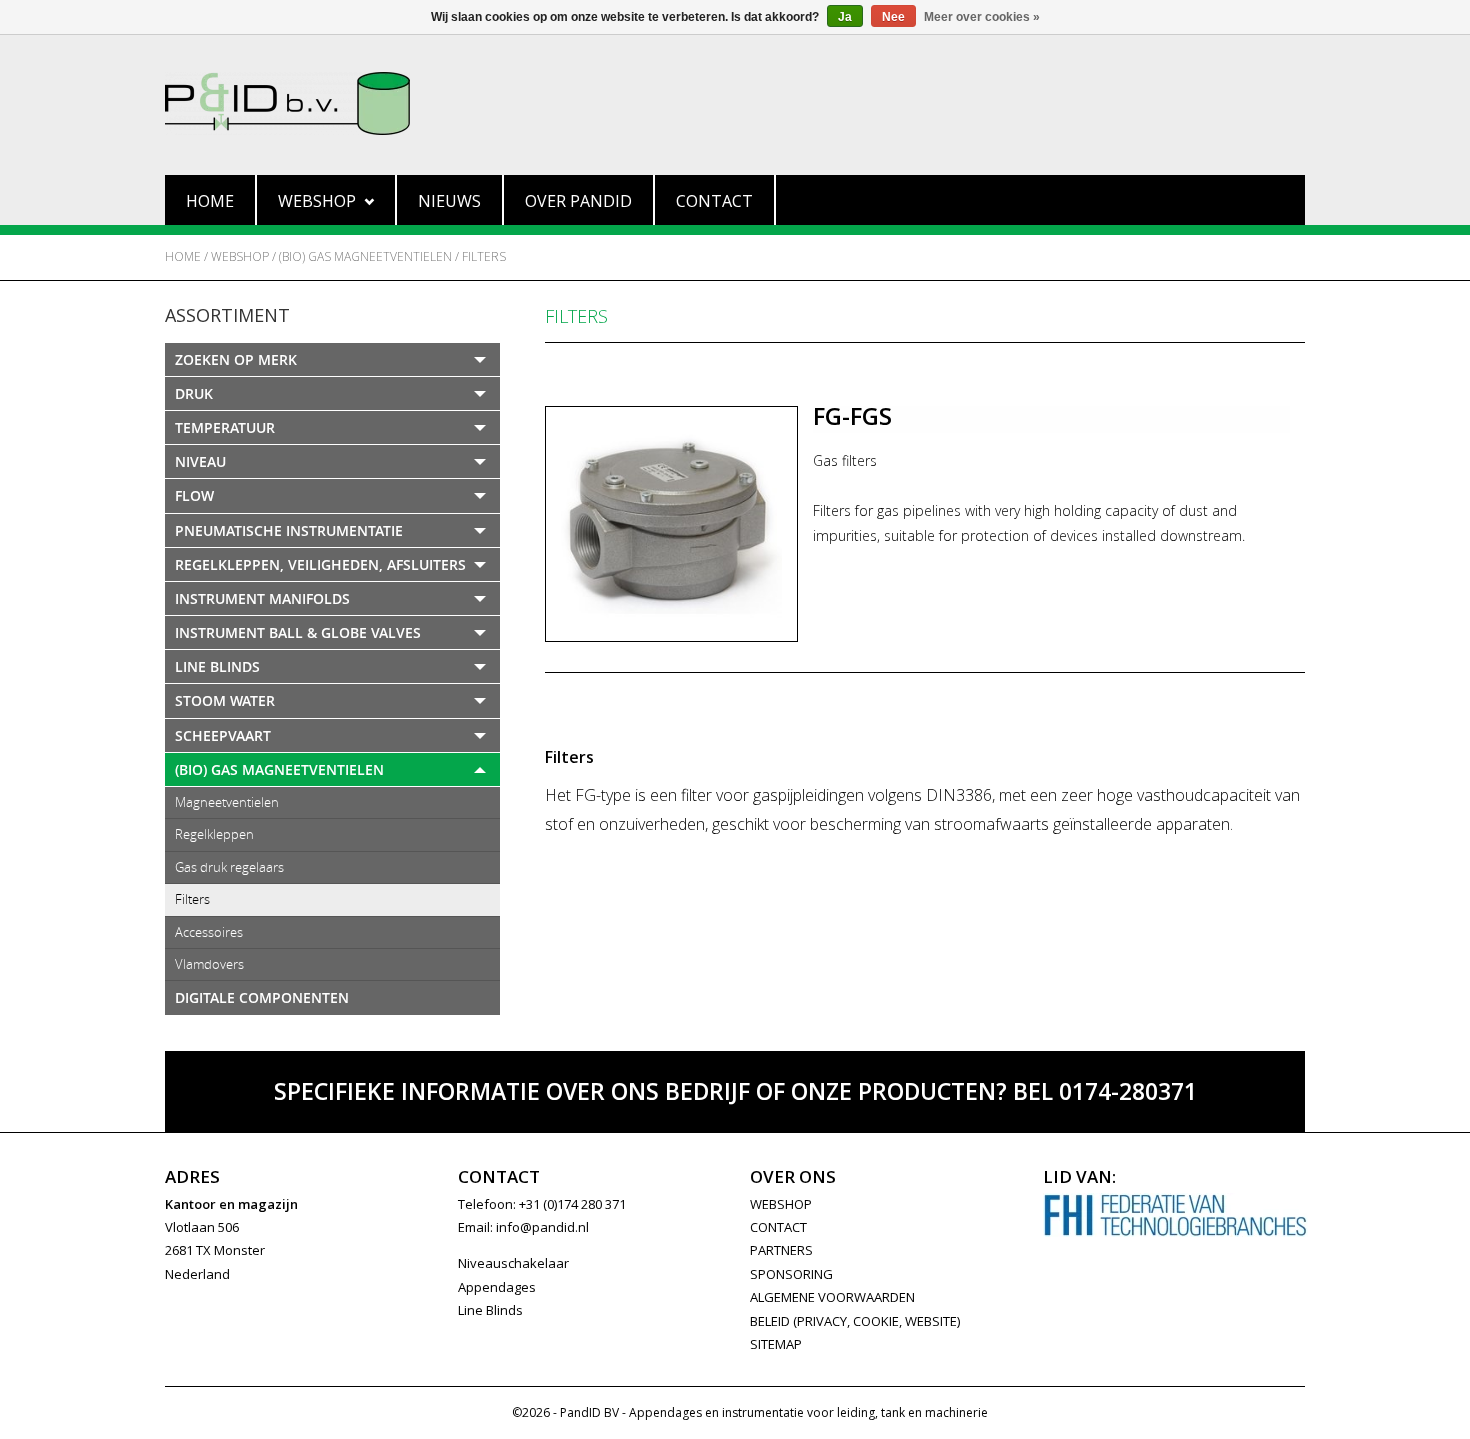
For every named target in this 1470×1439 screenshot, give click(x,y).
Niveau (200, 461)
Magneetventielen (227, 802)
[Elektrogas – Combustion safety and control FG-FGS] (671, 523)
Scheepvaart (223, 735)
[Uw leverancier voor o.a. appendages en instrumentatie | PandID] (735, 103)
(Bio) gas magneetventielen (365, 256)
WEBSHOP (781, 1204)
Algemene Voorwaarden (832, 1297)
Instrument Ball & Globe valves (298, 632)
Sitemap (776, 1344)
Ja (845, 17)
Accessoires (209, 932)
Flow (194, 495)
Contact (714, 201)
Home (210, 201)
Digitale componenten (262, 997)
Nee (893, 17)
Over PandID (578, 201)
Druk (194, 393)
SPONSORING (791, 1274)
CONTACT (778, 1227)
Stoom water (225, 700)
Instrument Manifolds (262, 598)
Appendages (497, 1287)
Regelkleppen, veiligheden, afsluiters (320, 564)
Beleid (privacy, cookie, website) (855, 1321)
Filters (484, 256)
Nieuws (449, 201)
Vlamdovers (209, 964)
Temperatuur (225, 427)
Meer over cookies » (982, 17)
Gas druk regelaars (229, 867)
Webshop (317, 201)
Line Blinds (217, 666)
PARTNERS (781, 1250)
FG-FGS (852, 415)
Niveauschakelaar (513, 1263)
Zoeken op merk (236, 359)
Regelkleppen (214, 834)
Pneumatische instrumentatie (289, 530)
